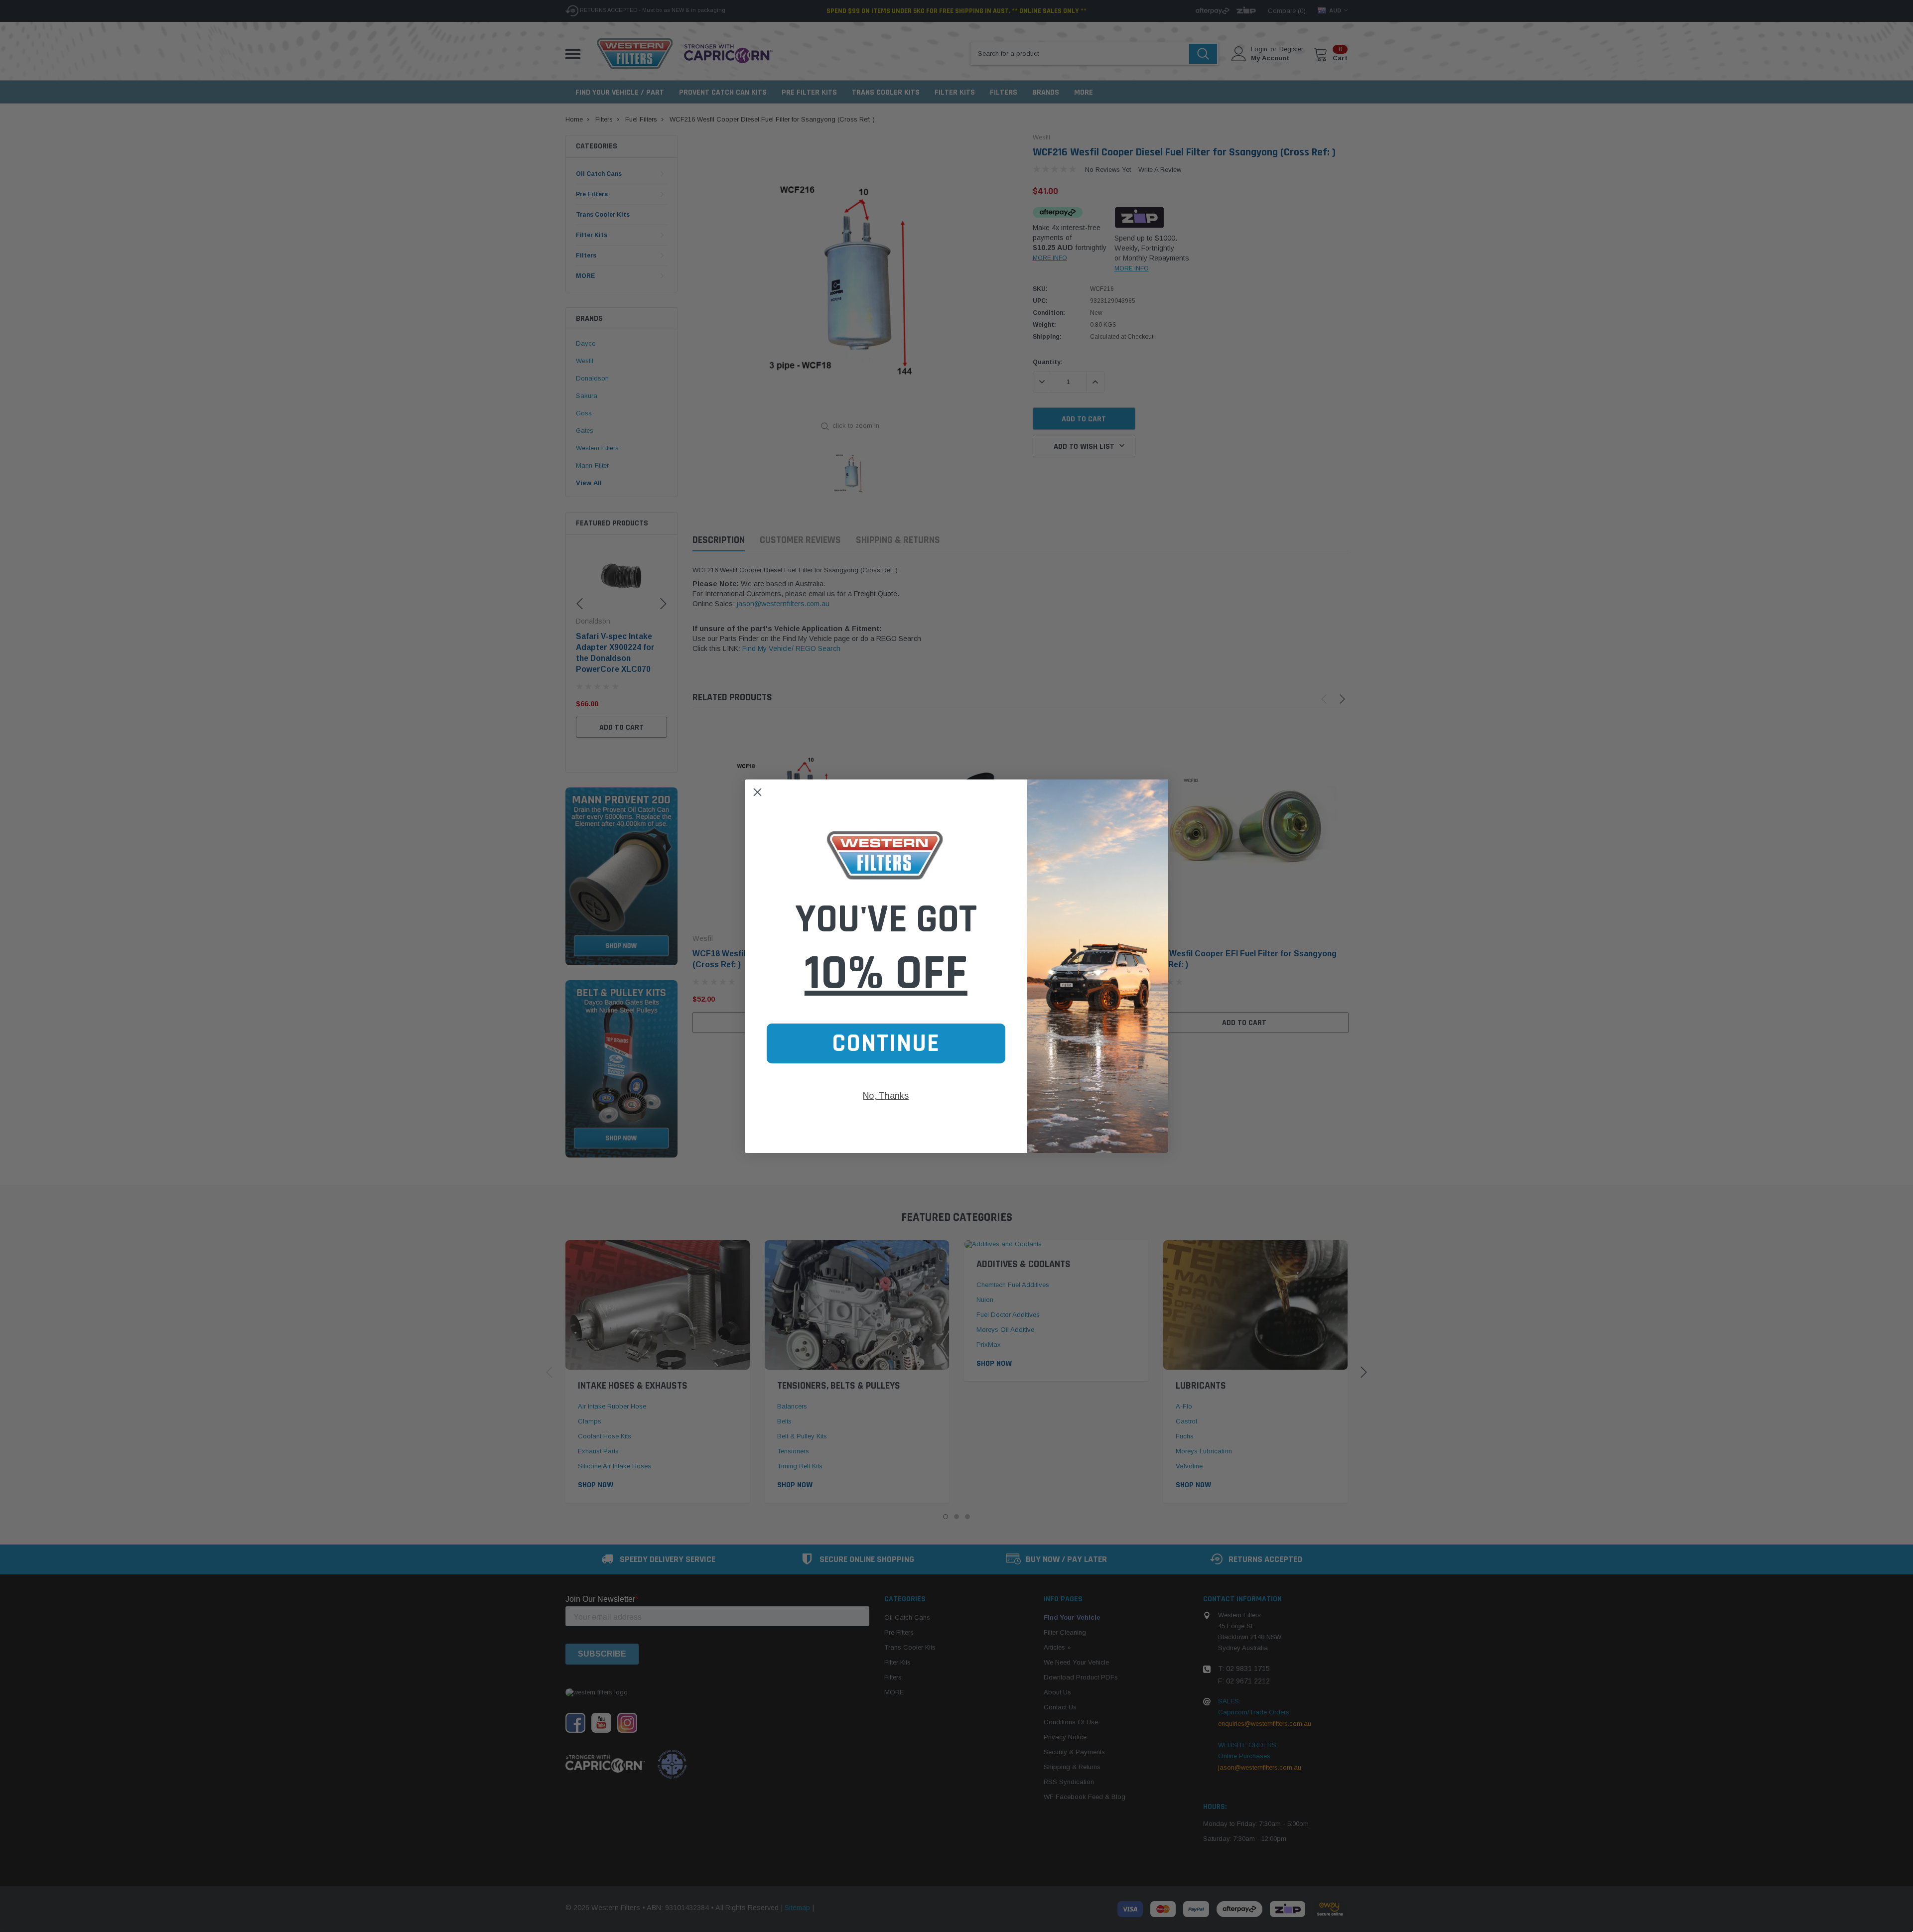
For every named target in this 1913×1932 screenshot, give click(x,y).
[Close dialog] (757, 792)
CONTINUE (886, 1043)
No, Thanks (886, 1096)
